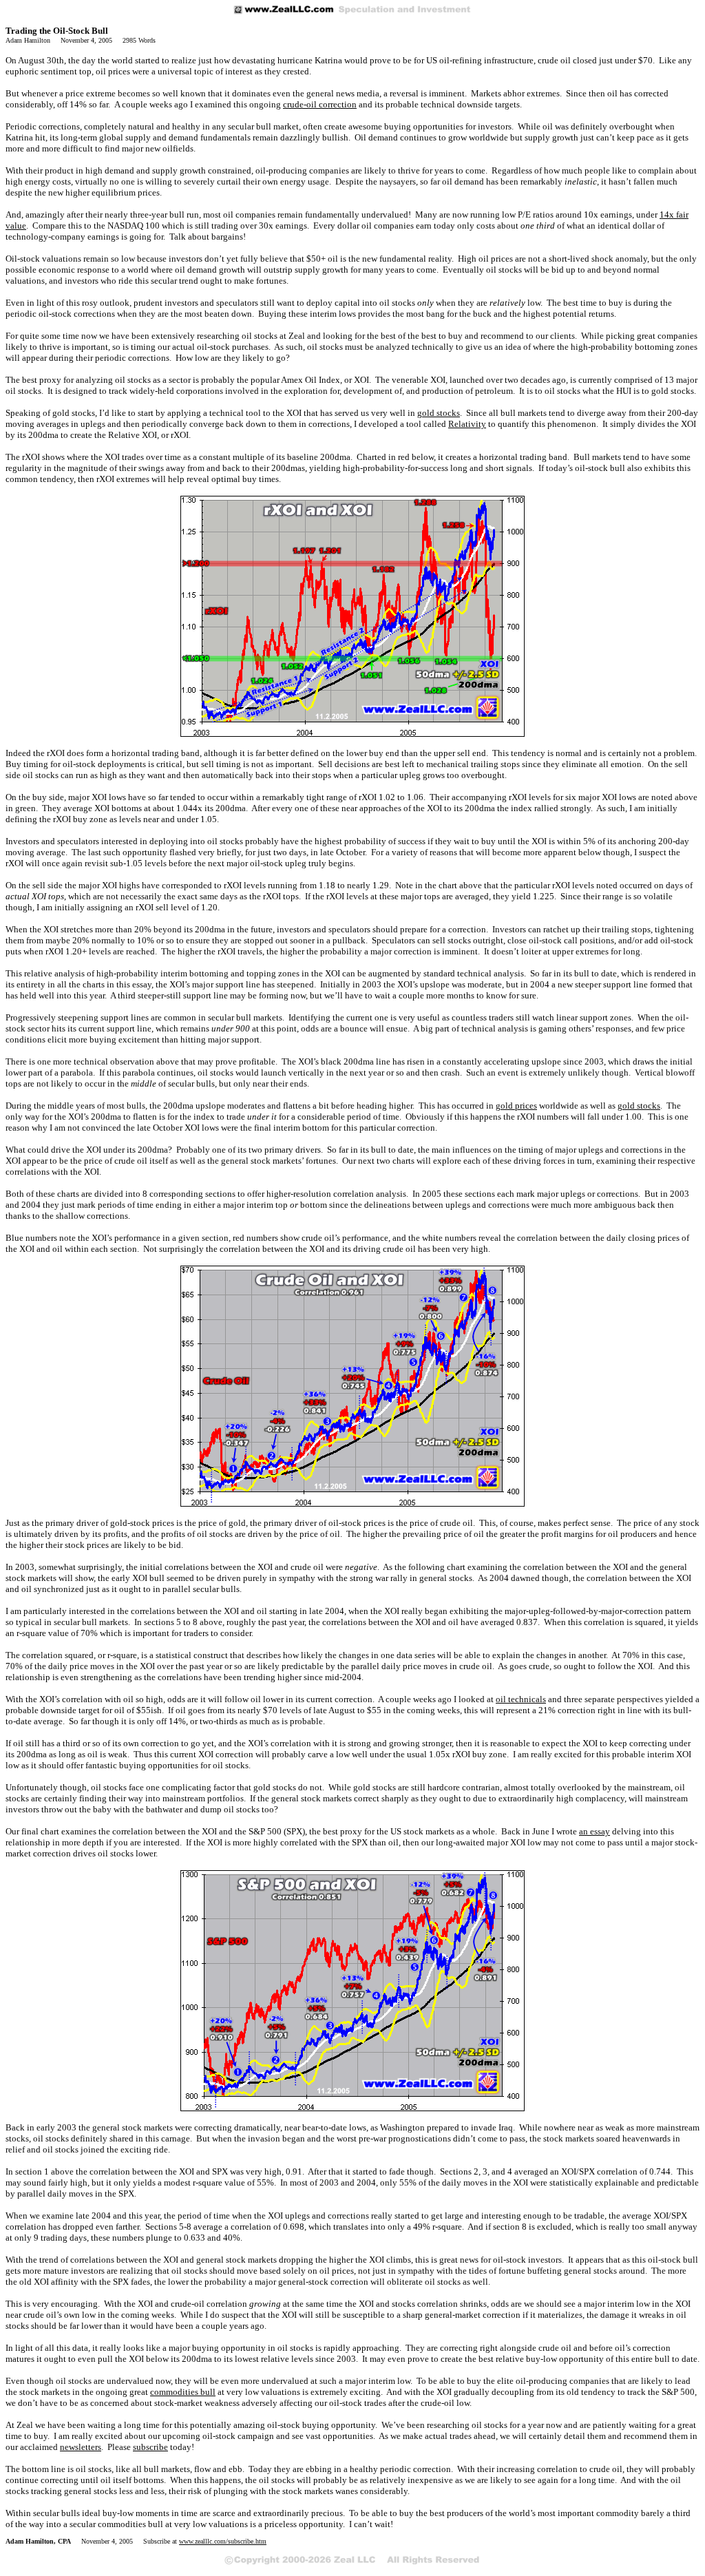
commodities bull (183, 2392)
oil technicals (521, 1699)
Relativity (467, 424)
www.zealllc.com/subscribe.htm (223, 2541)
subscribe (150, 2447)
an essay (594, 1831)
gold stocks (439, 413)
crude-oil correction (320, 104)
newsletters (81, 2447)
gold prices (516, 1106)
